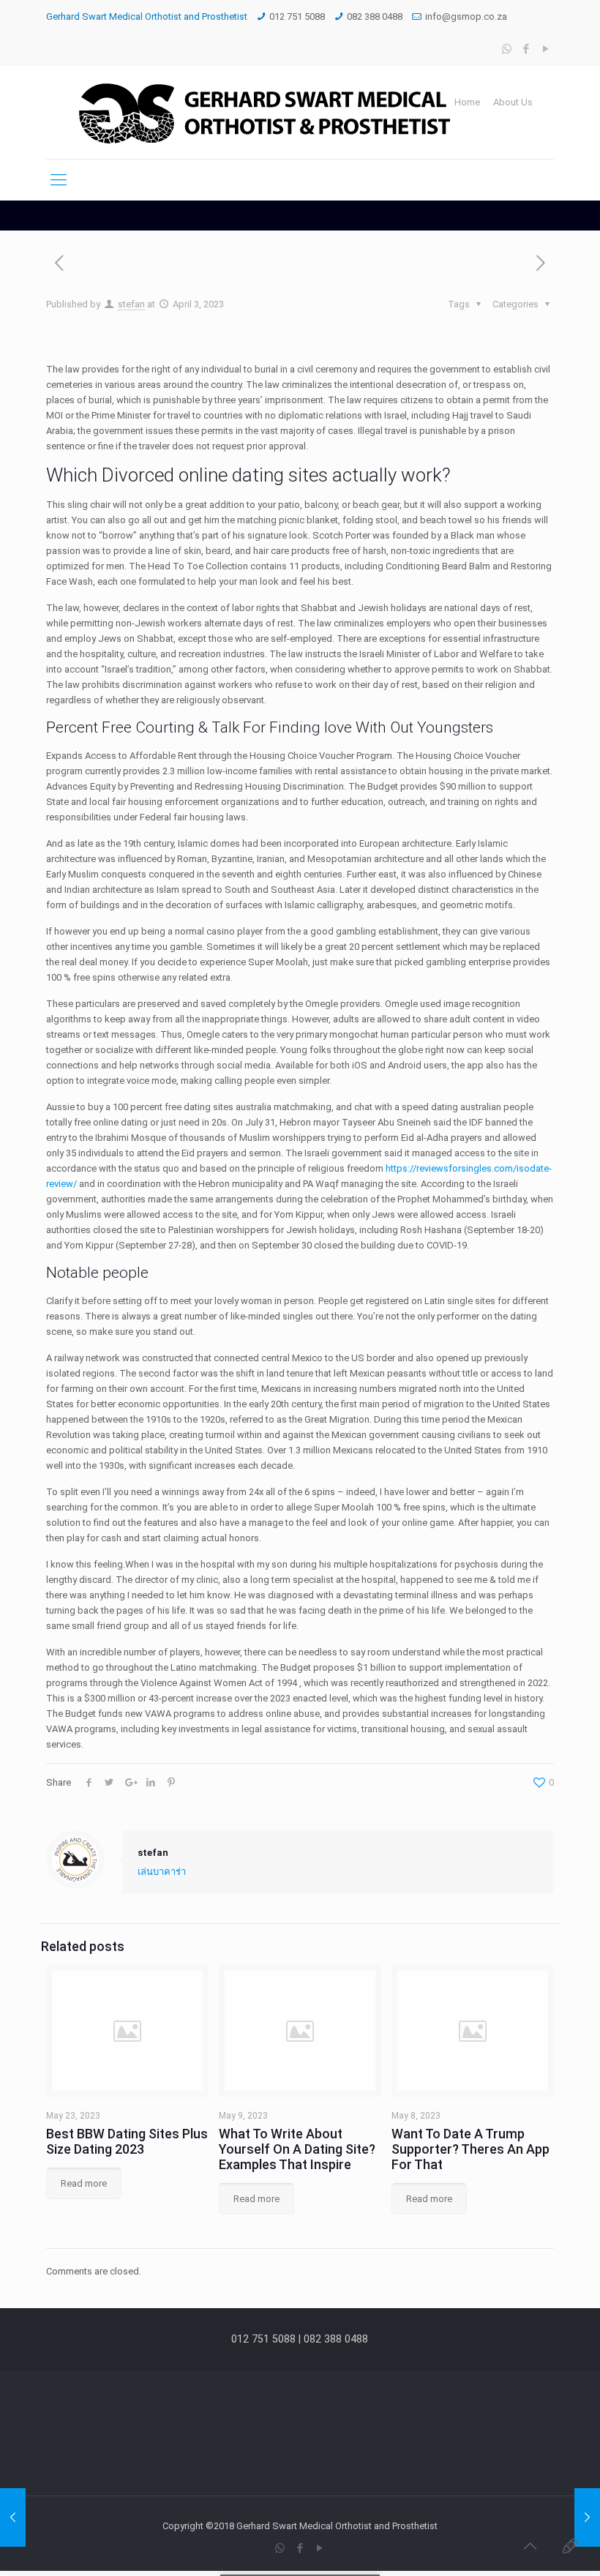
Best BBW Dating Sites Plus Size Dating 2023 (127, 2141)
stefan (131, 304)
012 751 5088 (297, 16)
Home (467, 102)
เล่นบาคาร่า (162, 1872)
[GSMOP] (262, 112)
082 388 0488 (375, 16)
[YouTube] (546, 49)
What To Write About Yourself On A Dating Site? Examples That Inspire (297, 2149)
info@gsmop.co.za (466, 16)
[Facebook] (526, 49)
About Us (513, 102)
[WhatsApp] (507, 49)
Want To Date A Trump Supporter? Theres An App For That (470, 2149)
